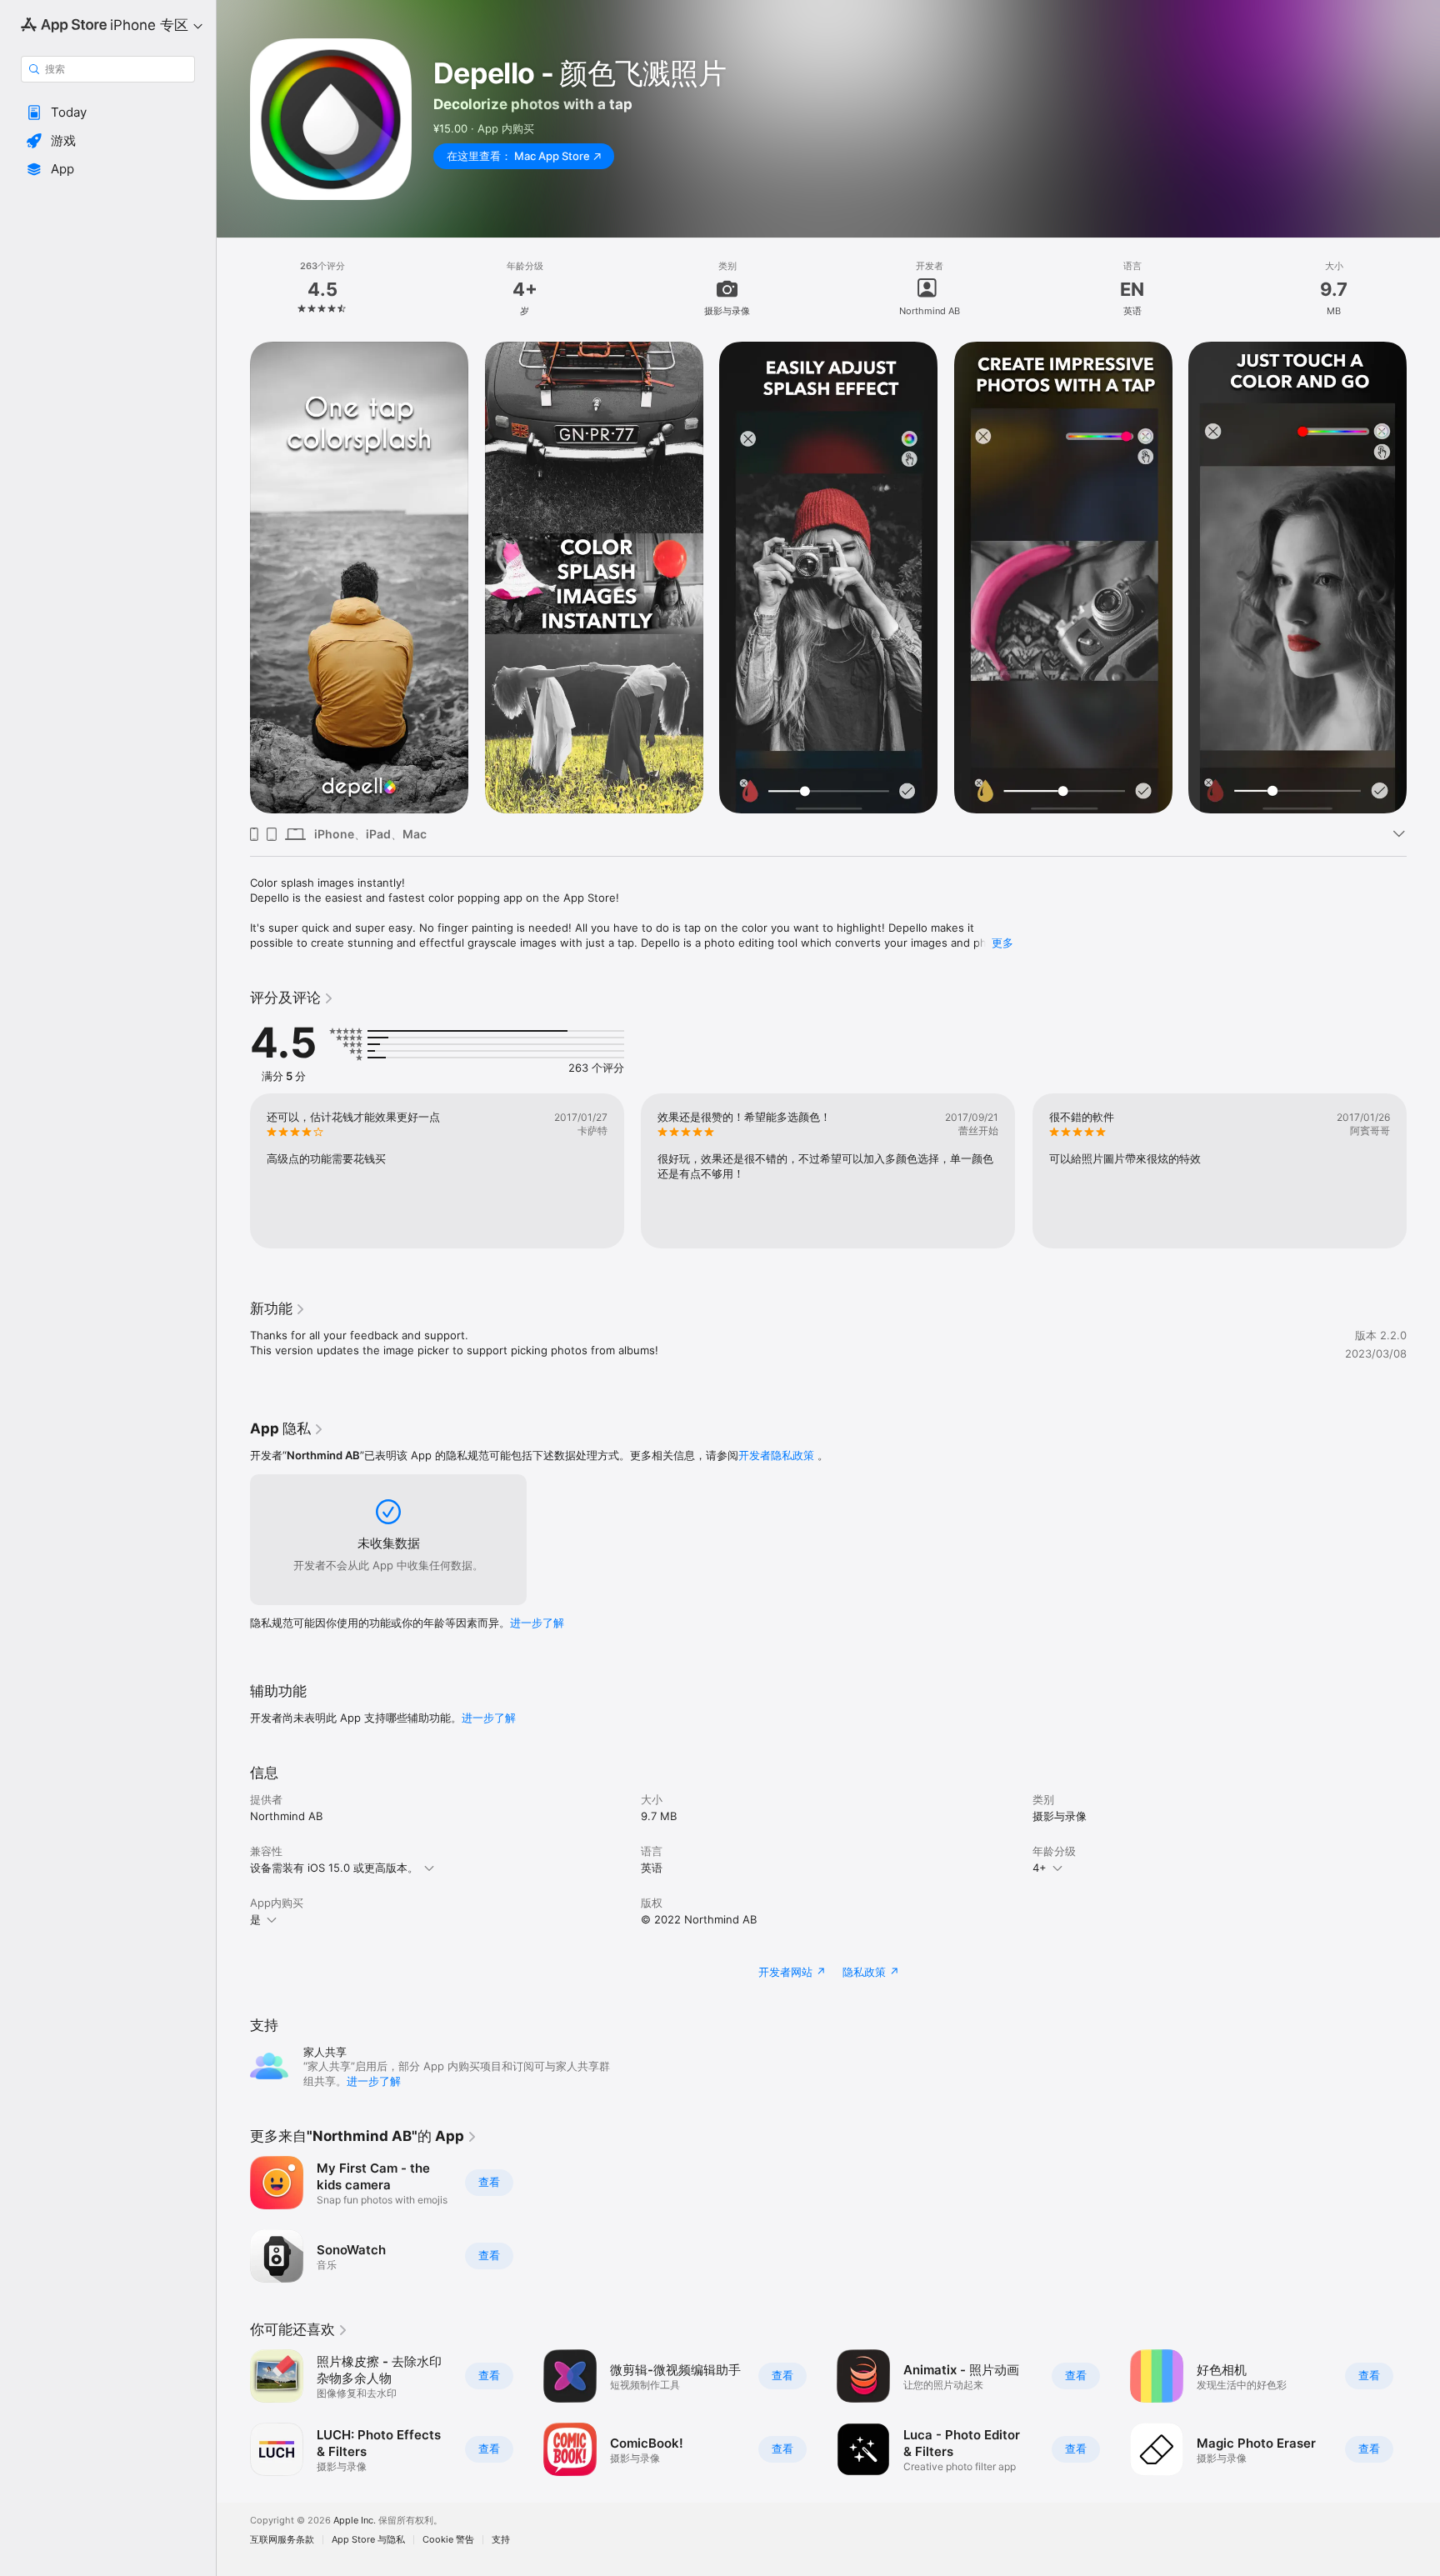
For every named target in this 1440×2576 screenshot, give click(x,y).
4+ (1040, 1868)
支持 (501, 2540)
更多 (1002, 943)
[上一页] (233, 578)
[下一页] (1423, 578)
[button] (108, 113)
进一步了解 (537, 1623)
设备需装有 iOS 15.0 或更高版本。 (334, 1868)
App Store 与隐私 (368, 2540)
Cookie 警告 (448, 2540)
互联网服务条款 (282, 2540)
